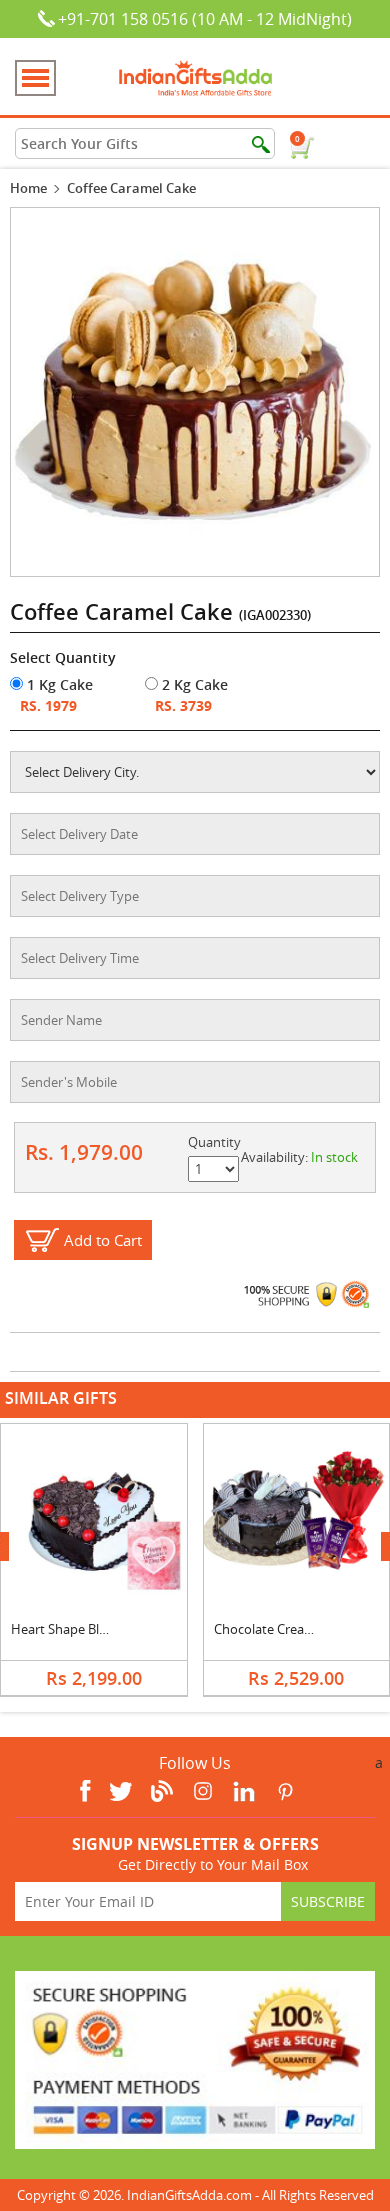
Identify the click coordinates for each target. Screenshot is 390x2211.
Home (28, 188)
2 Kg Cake (193, 684)
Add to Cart (103, 1240)
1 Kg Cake (58, 684)
